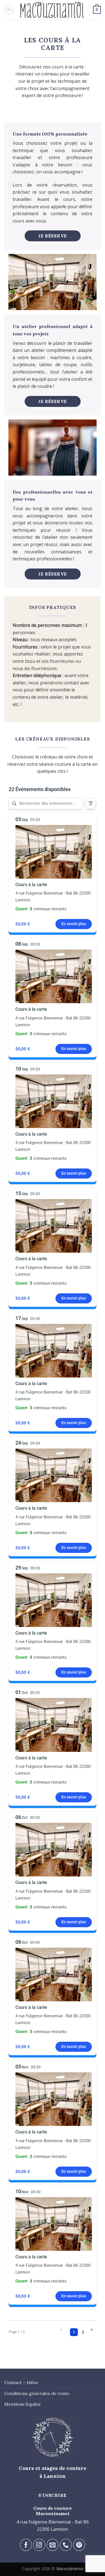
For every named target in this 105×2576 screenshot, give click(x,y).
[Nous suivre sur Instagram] (39, 2545)
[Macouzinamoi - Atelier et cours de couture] (53, 10)
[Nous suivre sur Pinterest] (79, 2545)
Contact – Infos (21, 2382)
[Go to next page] (92, 2330)
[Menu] (9, 10)
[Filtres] (91, 803)
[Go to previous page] (61, 2330)
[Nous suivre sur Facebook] (26, 2545)
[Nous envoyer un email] (53, 2545)
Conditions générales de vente (37, 2393)
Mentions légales (22, 2404)
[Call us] (66, 2545)
